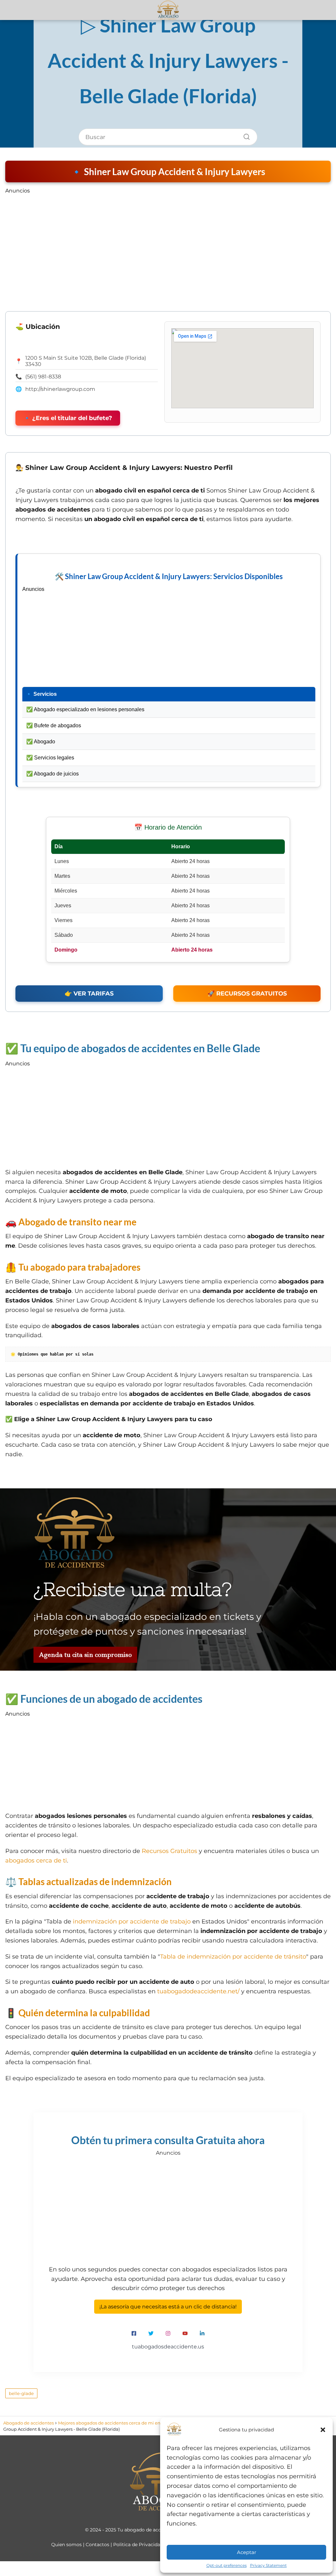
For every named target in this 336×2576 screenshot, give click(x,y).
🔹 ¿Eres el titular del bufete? (68, 418)
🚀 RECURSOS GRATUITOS (247, 994)
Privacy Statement (268, 2565)
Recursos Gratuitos (169, 1851)
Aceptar (247, 2552)
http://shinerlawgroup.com (60, 389)
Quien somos (66, 2545)
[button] (323, 2430)
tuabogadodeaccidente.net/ (198, 1991)
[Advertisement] (168, 243)
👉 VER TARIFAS (89, 994)
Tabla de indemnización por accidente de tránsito (233, 1957)
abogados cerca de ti (36, 1861)
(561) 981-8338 (43, 377)
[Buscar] (244, 135)
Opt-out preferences (227, 2565)
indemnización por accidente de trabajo (132, 1922)
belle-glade (21, 2393)
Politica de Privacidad (138, 2545)
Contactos (97, 2545)
